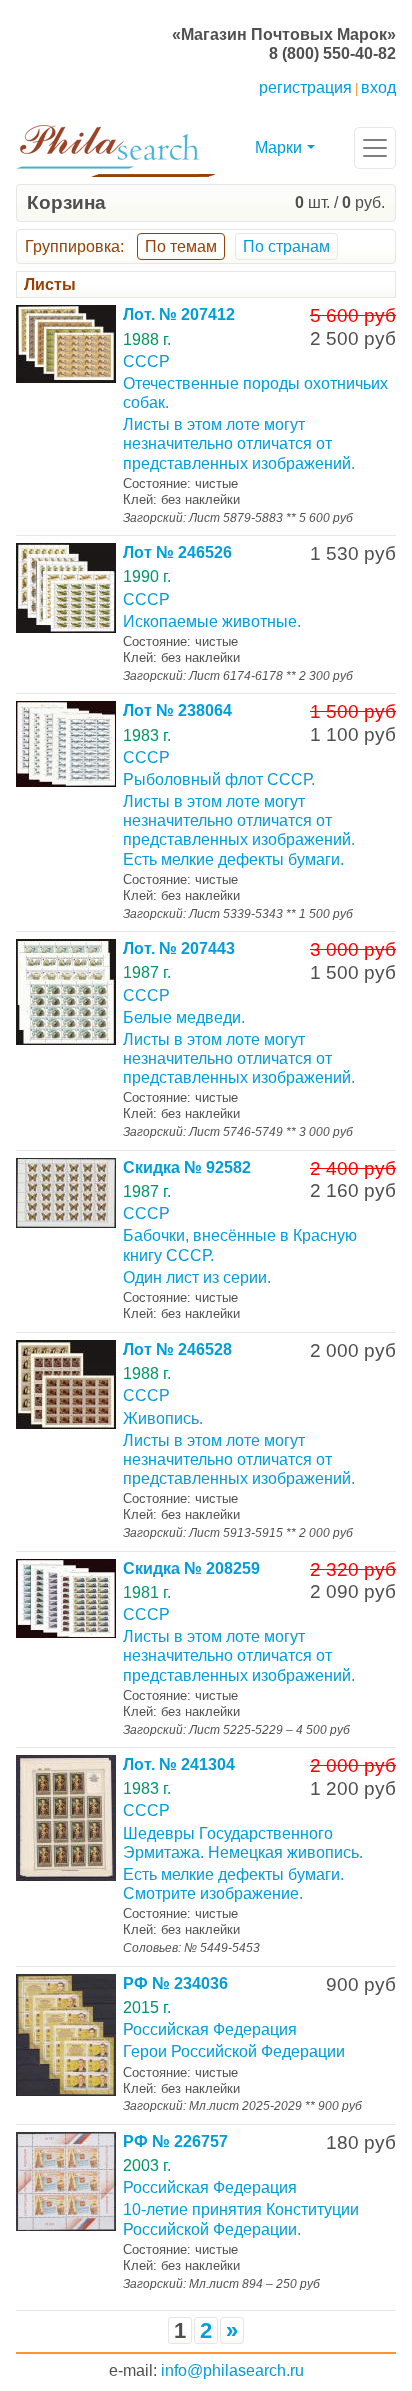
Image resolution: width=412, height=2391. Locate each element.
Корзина (66, 202)
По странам (286, 246)
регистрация (305, 87)
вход (378, 87)
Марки (278, 147)
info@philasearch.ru (232, 2370)
